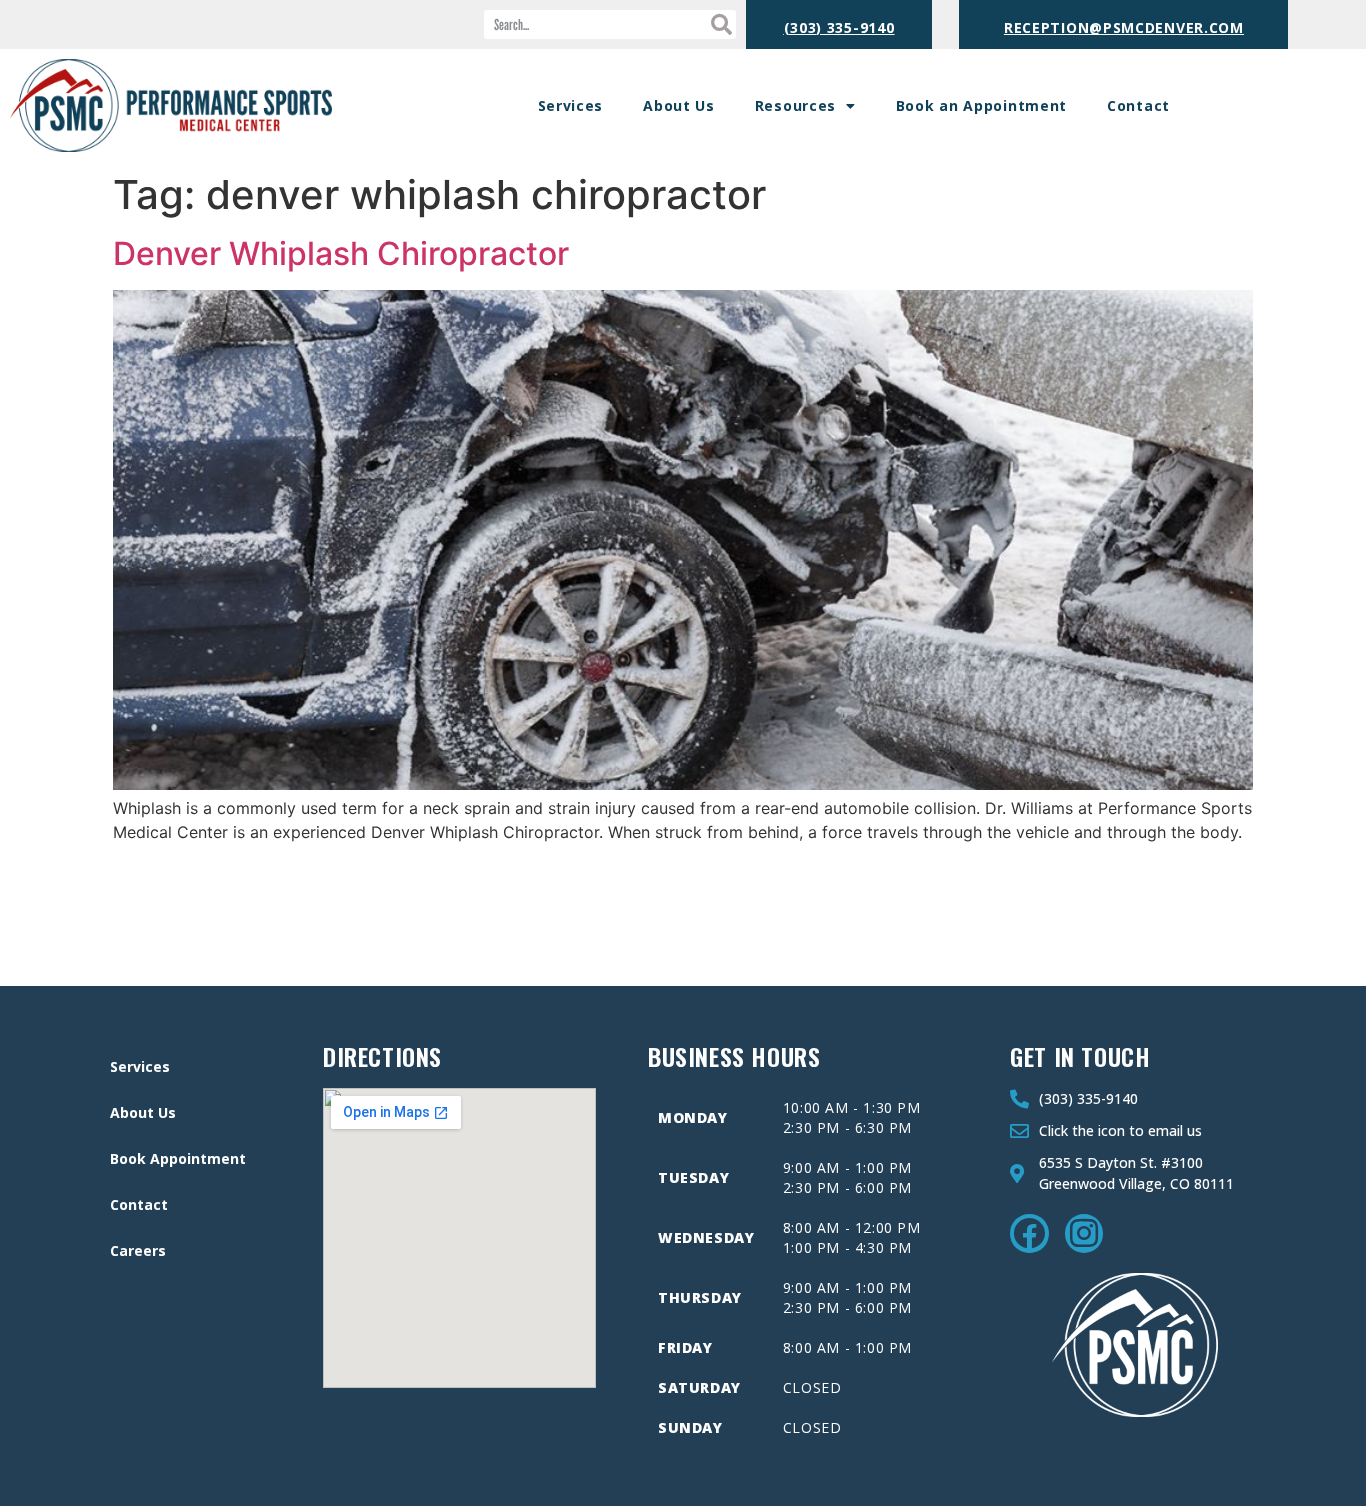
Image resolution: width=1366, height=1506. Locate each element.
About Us (679, 105)
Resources (795, 105)
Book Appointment (178, 1158)
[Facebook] (1029, 1233)
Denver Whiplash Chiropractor (341, 253)
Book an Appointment (981, 105)
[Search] (721, 24)
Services (571, 105)
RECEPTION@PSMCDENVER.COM (1124, 27)
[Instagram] (1084, 1233)
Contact (1138, 105)
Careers (138, 1250)
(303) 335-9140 (839, 27)
